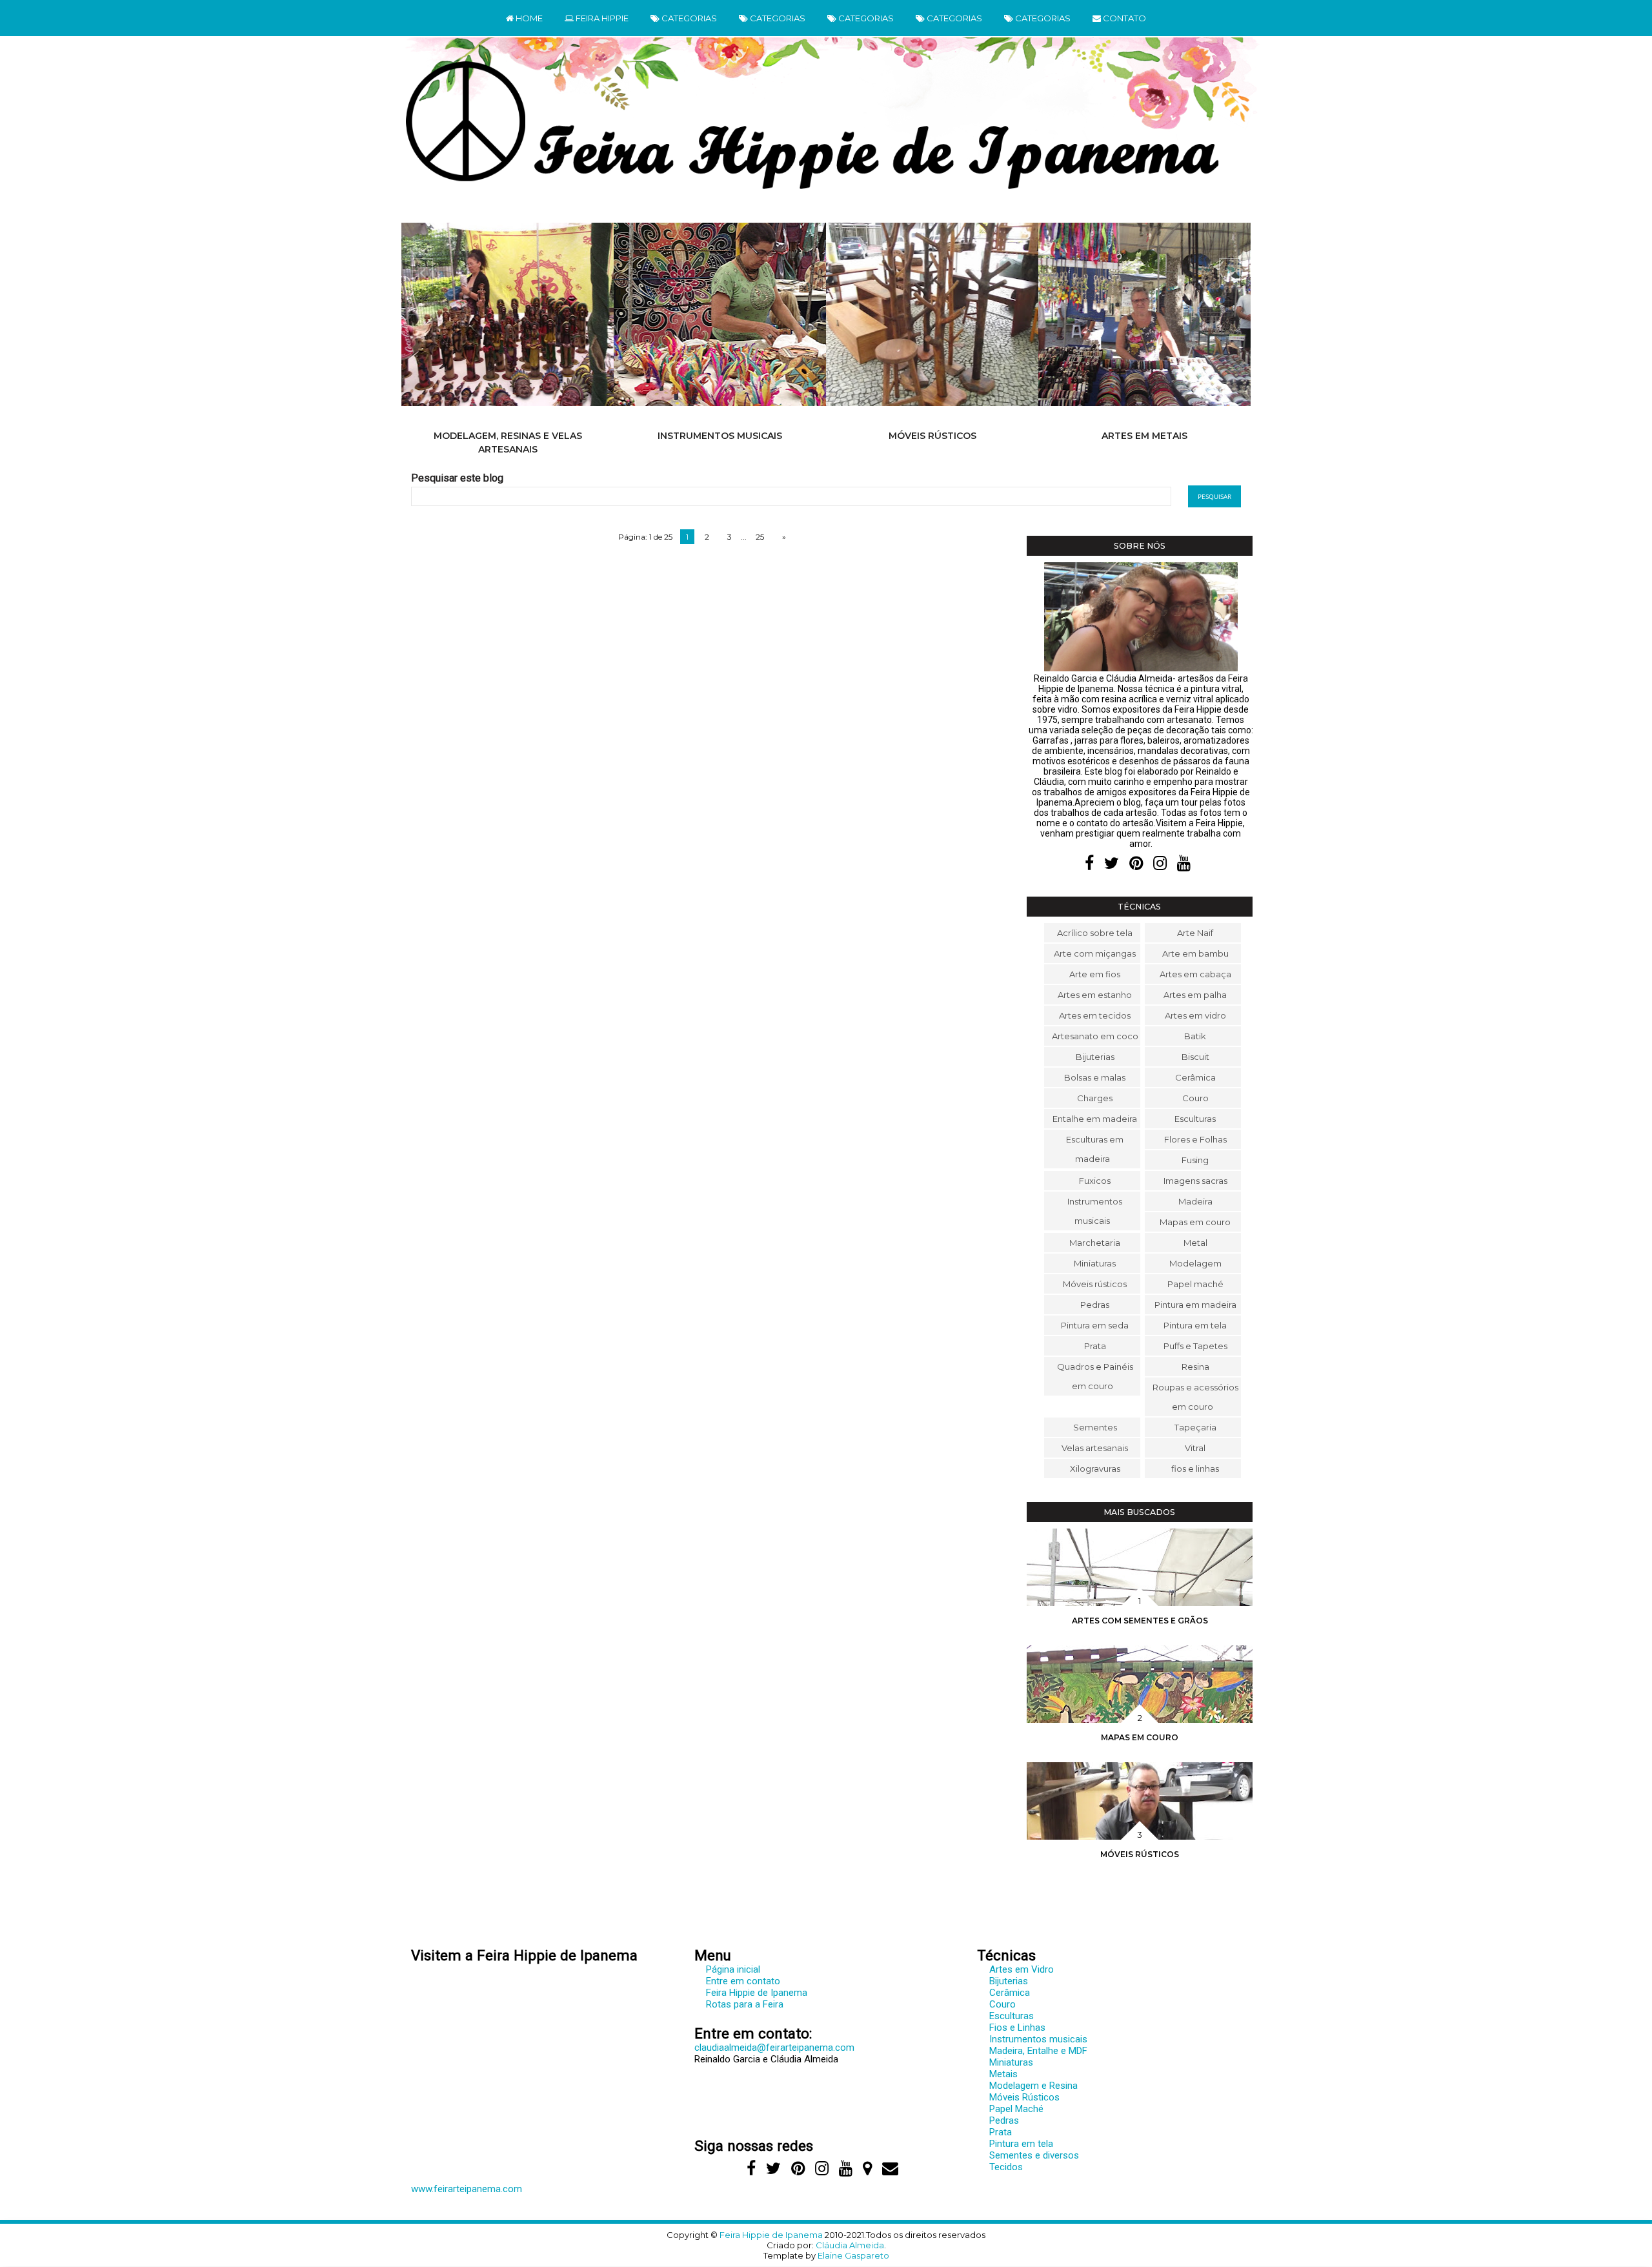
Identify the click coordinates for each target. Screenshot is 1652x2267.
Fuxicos (1095, 1181)
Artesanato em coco (1095, 1036)
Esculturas (1195, 1119)
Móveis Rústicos (1024, 2097)
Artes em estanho (1095, 995)
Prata (1095, 1346)
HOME (528, 18)
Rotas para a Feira (745, 2004)
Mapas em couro (1195, 1222)
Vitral (1195, 1448)
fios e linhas (1195, 1469)
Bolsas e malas (1095, 1077)
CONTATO (1123, 18)
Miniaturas (1095, 1263)
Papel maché (1195, 1284)
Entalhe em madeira (1095, 1119)
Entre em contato (743, 1981)
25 (760, 537)
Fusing (1195, 1160)
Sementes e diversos (1034, 2155)
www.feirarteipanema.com (467, 2189)
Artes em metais (932, 436)
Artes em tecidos (1095, 1015)
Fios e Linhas (1017, 2028)
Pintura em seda (1095, 1325)
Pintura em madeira (1195, 1305)
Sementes (1095, 1427)
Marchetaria (1095, 1243)
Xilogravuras (1095, 1469)
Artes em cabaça (1195, 974)
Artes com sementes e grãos (1140, 1621)
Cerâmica (1195, 1077)
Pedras (1095, 1305)
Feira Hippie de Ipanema (757, 1993)
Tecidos (1006, 2167)
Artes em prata (1145, 436)
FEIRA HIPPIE (601, 18)
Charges (1095, 1098)
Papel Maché (1016, 2109)
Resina (1195, 1367)
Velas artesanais (1095, 1448)
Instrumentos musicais (508, 436)
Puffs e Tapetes (1195, 1346)
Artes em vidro (1195, 1015)
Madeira (1195, 1201)
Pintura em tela (1195, 1325)
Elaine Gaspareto (853, 2255)
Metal (1195, 1243)
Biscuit (1195, 1057)
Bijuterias (1095, 1057)
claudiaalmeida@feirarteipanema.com (774, 2048)
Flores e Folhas (1195, 1139)
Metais (1003, 2074)
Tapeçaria (1195, 1427)
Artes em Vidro (1022, 1969)
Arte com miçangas (1095, 953)
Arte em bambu (1195, 953)
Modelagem (1195, 1263)
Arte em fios (1095, 974)
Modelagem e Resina (1033, 2086)
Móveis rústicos (720, 436)
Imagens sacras (1195, 1181)
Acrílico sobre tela (1095, 933)
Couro (1195, 1098)
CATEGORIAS (688, 18)
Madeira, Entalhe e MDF (1038, 2051)
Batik (1195, 1036)
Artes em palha (1195, 995)
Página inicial (733, 1969)
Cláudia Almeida (850, 2245)
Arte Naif (1195, 933)
